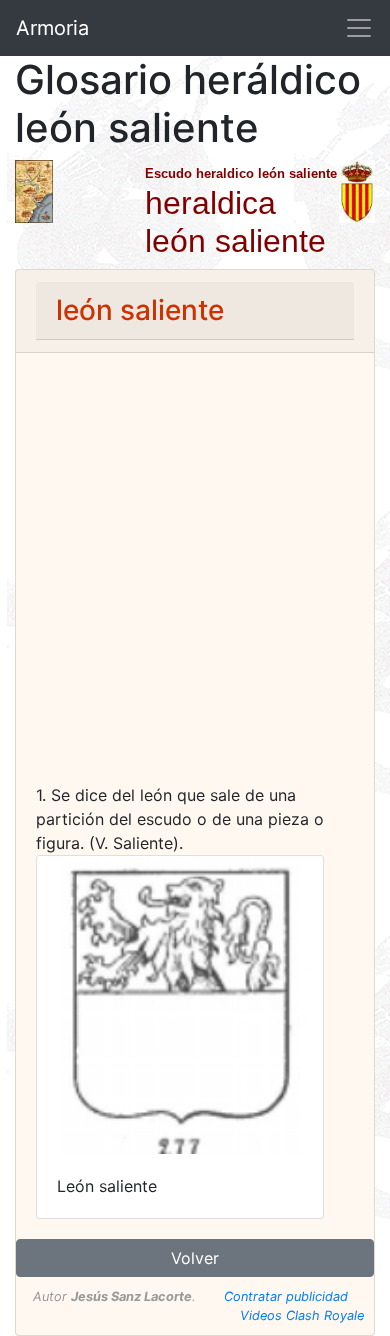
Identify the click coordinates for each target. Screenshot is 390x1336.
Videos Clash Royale (302, 1315)
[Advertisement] (195, 578)
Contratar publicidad (286, 1296)
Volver (195, 1258)
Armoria (52, 28)
